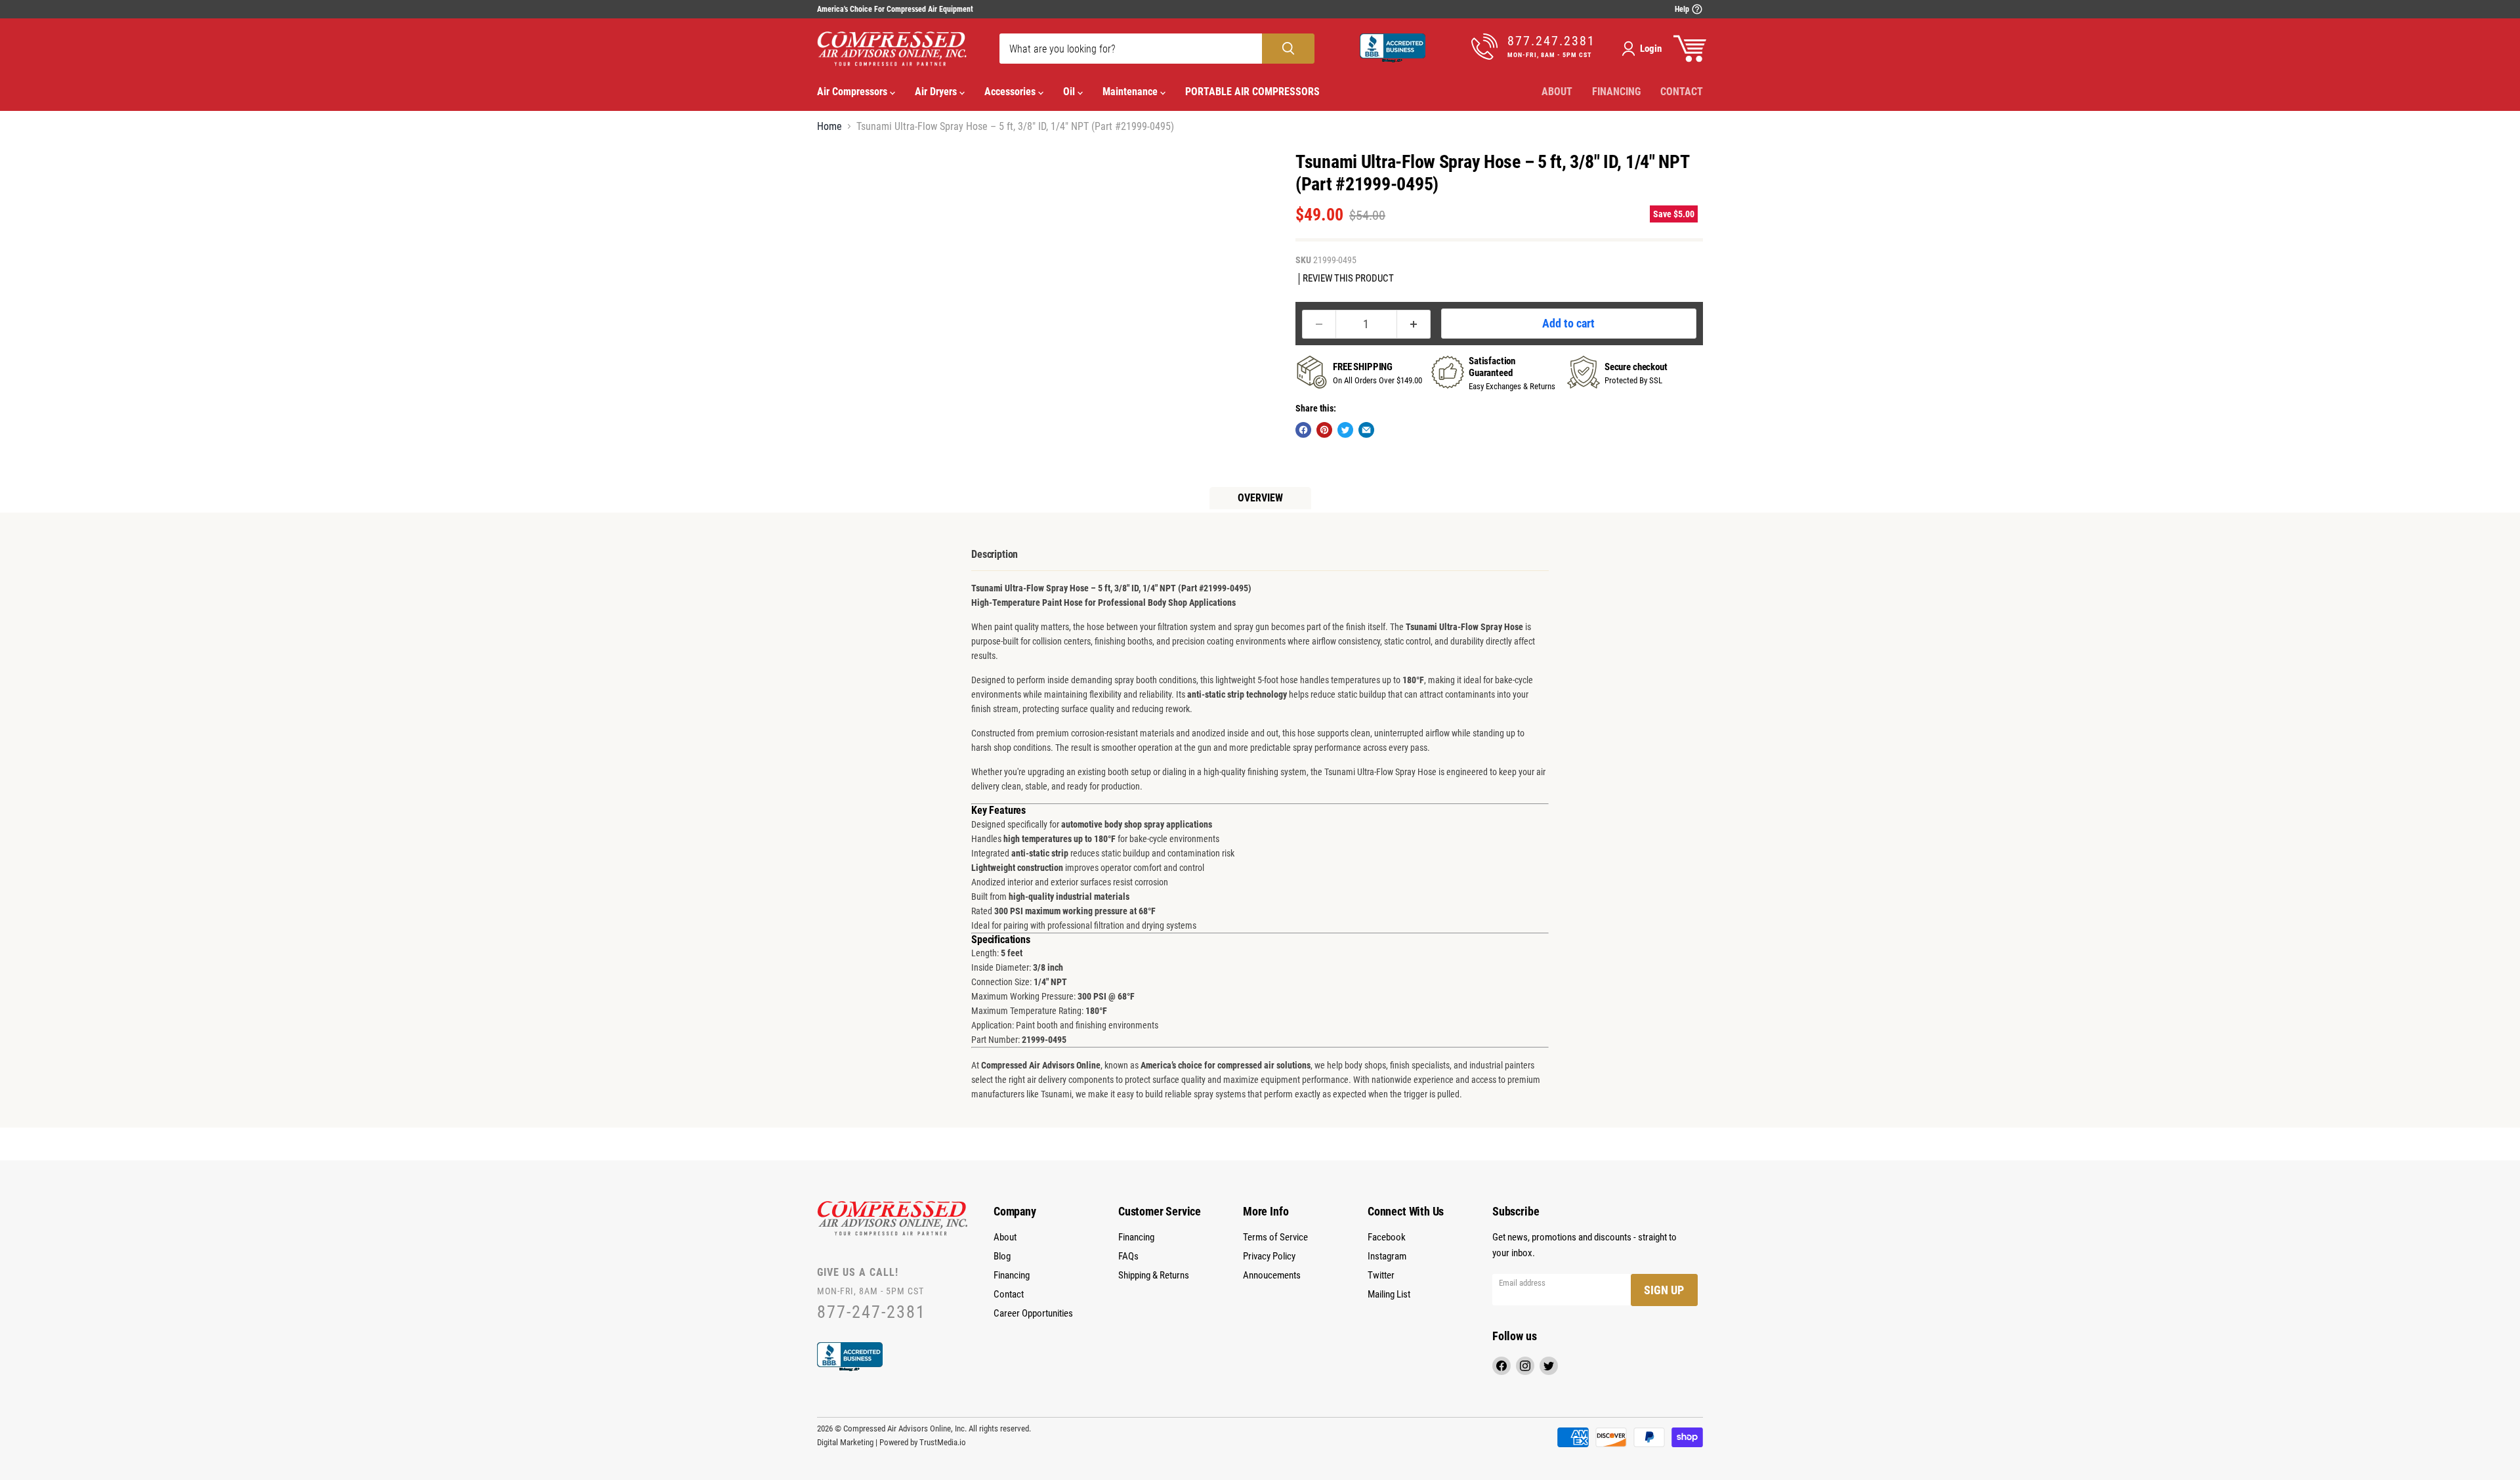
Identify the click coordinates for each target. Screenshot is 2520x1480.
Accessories (1011, 92)
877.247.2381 (1551, 41)
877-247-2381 (871, 1312)
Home (829, 127)
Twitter (1381, 1275)
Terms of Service (1275, 1237)
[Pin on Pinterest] (1324, 430)
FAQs (1128, 1256)
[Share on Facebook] (1303, 430)
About (1557, 92)
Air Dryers (937, 92)
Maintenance (1131, 92)
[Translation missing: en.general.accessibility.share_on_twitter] (1345, 430)
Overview (1260, 498)
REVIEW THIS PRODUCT (1348, 279)
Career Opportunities (1033, 1313)
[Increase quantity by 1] (1414, 324)
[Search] (1288, 49)
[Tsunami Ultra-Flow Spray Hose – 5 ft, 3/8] (842, 178)
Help (1683, 9)
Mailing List (1389, 1294)
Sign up (1664, 1290)
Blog (1002, 1256)
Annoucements (1272, 1275)
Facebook (1387, 1237)
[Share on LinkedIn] (1366, 430)
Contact (1682, 92)
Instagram (1387, 1256)
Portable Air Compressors (1252, 92)
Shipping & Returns (1154, 1275)
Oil (1070, 92)
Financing (1616, 92)
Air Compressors (853, 92)
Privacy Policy (1269, 1256)
